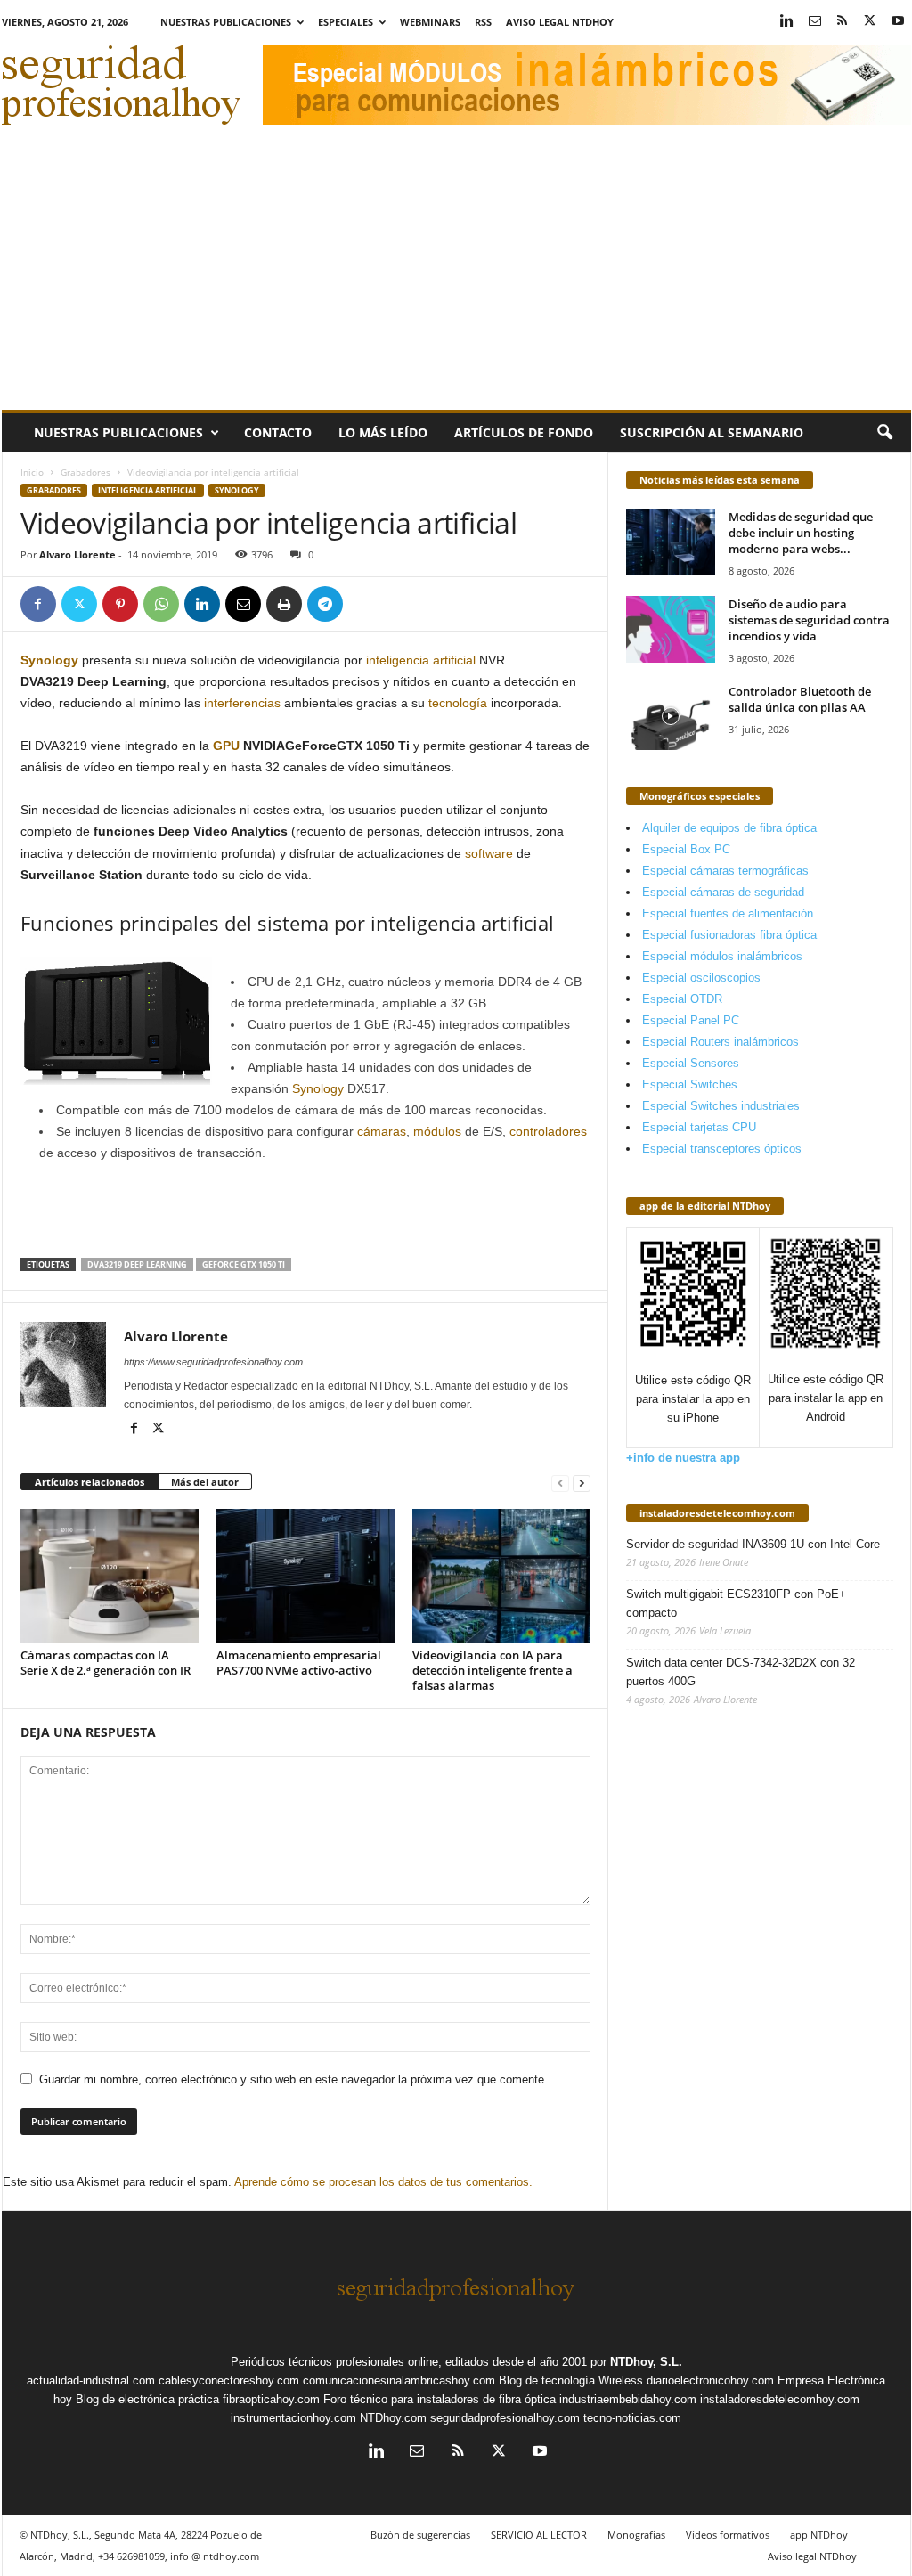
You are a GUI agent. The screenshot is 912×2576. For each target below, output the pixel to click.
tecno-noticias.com (632, 2418)
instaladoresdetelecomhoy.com (717, 1513)
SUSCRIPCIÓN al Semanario (712, 432)
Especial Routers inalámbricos (721, 1042)
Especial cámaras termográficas (725, 871)
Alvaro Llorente (77, 554)
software (489, 853)
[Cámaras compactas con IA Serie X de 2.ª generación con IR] (110, 1576)
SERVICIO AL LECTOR (539, 2535)
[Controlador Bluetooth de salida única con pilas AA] (671, 717)
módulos (437, 1131)
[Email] (243, 604)
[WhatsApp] (161, 604)
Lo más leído (383, 432)
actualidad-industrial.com (91, 2380)
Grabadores (85, 472)
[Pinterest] (120, 604)
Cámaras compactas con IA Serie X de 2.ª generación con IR (106, 1663)
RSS (483, 22)
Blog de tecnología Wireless (571, 2380)
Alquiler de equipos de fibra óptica (729, 828)
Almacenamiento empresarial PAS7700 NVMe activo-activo (299, 1663)
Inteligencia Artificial (148, 490)
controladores (548, 1131)
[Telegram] (325, 604)
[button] (884, 433)
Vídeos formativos (728, 2535)
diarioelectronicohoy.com (710, 2380)
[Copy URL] (366, 604)
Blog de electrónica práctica (147, 2399)
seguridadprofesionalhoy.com (505, 2418)
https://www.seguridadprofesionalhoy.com (213, 1362)
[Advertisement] (456, 276)
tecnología (456, 703)
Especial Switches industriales (721, 1106)
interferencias (242, 703)
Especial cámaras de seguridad (723, 892)
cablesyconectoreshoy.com (229, 2380)
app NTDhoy (819, 2535)
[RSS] (843, 22)
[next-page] (582, 1483)
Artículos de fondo (524, 432)
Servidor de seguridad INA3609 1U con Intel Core (753, 1544)
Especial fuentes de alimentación (728, 913)
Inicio (32, 472)
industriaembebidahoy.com (628, 2399)
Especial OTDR (682, 999)
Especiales (346, 22)
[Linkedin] (787, 22)
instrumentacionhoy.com (293, 2418)
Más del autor (205, 1482)
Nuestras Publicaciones (226, 22)
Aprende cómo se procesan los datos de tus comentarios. (383, 2182)
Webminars (430, 22)
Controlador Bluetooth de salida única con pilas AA (800, 699)
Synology (237, 490)
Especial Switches (690, 1084)
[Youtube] (898, 22)
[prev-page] (560, 1483)
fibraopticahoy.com (271, 2399)
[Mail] (815, 22)
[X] (870, 22)
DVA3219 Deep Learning (137, 1264)
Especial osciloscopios (701, 978)
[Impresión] (284, 604)
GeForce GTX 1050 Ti (244, 1264)
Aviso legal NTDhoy (560, 22)
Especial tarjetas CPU (699, 1127)
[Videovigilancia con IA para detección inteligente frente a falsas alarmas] (501, 1576)
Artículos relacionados (90, 1482)
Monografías (636, 2535)
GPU (226, 746)
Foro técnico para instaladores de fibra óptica (440, 2399)
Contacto (278, 432)
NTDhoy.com (393, 2418)
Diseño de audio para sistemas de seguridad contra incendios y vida (809, 620)
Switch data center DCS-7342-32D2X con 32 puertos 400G (741, 1672)
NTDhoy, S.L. (646, 2362)
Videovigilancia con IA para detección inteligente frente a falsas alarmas (493, 1670)
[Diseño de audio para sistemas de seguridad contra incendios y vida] (671, 629)
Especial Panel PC (691, 1020)
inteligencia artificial (421, 660)
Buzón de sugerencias (420, 2535)
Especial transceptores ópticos (722, 1149)
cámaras (382, 1131)
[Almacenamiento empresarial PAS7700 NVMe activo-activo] (305, 1576)
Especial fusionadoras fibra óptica (729, 935)
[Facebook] (38, 604)
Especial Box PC (686, 849)
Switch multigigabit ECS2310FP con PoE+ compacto (736, 1603)
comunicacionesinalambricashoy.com (399, 2380)
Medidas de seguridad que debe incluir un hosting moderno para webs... (801, 533)
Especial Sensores (691, 1063)
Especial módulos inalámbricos (722, 956)
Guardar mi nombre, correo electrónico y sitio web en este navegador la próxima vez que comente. (293, 2079)
